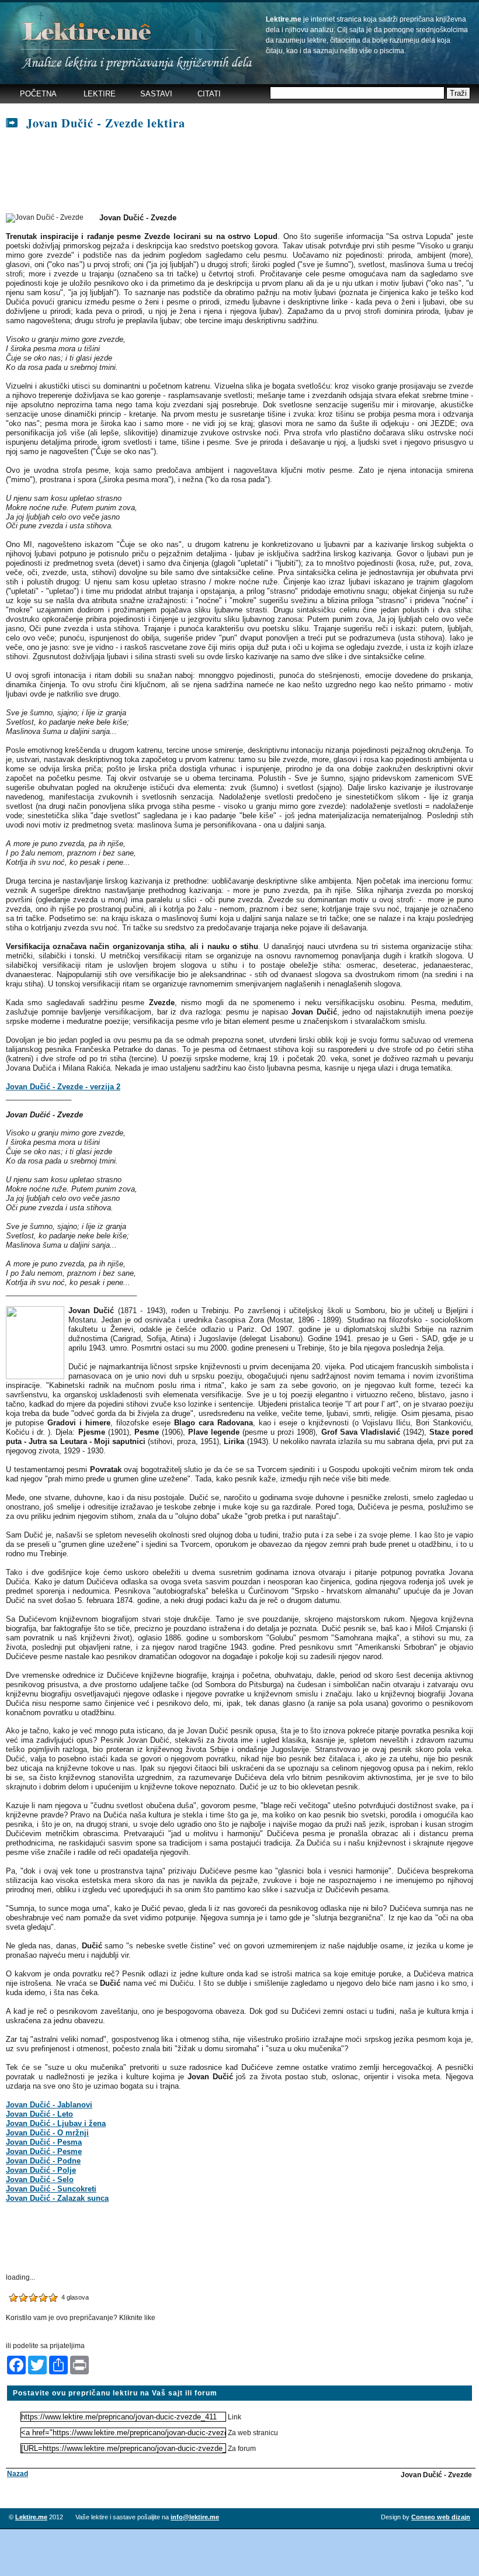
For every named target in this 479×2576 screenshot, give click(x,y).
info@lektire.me (195, 2517)
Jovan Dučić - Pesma (44, 2142)
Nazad (18, 2474)
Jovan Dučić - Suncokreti (51, 2189)
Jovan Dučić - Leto (39, 2114)
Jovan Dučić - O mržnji (47, 2133)
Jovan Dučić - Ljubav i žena (56, 2123)
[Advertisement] (218, 172)
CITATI (209, 94)
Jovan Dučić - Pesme (44, 2151)
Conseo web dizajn (441, 2517)
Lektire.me (31, 2517)
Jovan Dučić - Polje (41, 2170)
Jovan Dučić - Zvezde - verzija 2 (63, 1087)
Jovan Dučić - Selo (40, 2179)
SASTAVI (156, 94)
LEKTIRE (100, 94)
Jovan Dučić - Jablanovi (49, 2105)
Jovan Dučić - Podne (43, 2161)
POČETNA (38, 94)
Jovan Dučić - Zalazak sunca (57, 2198)
